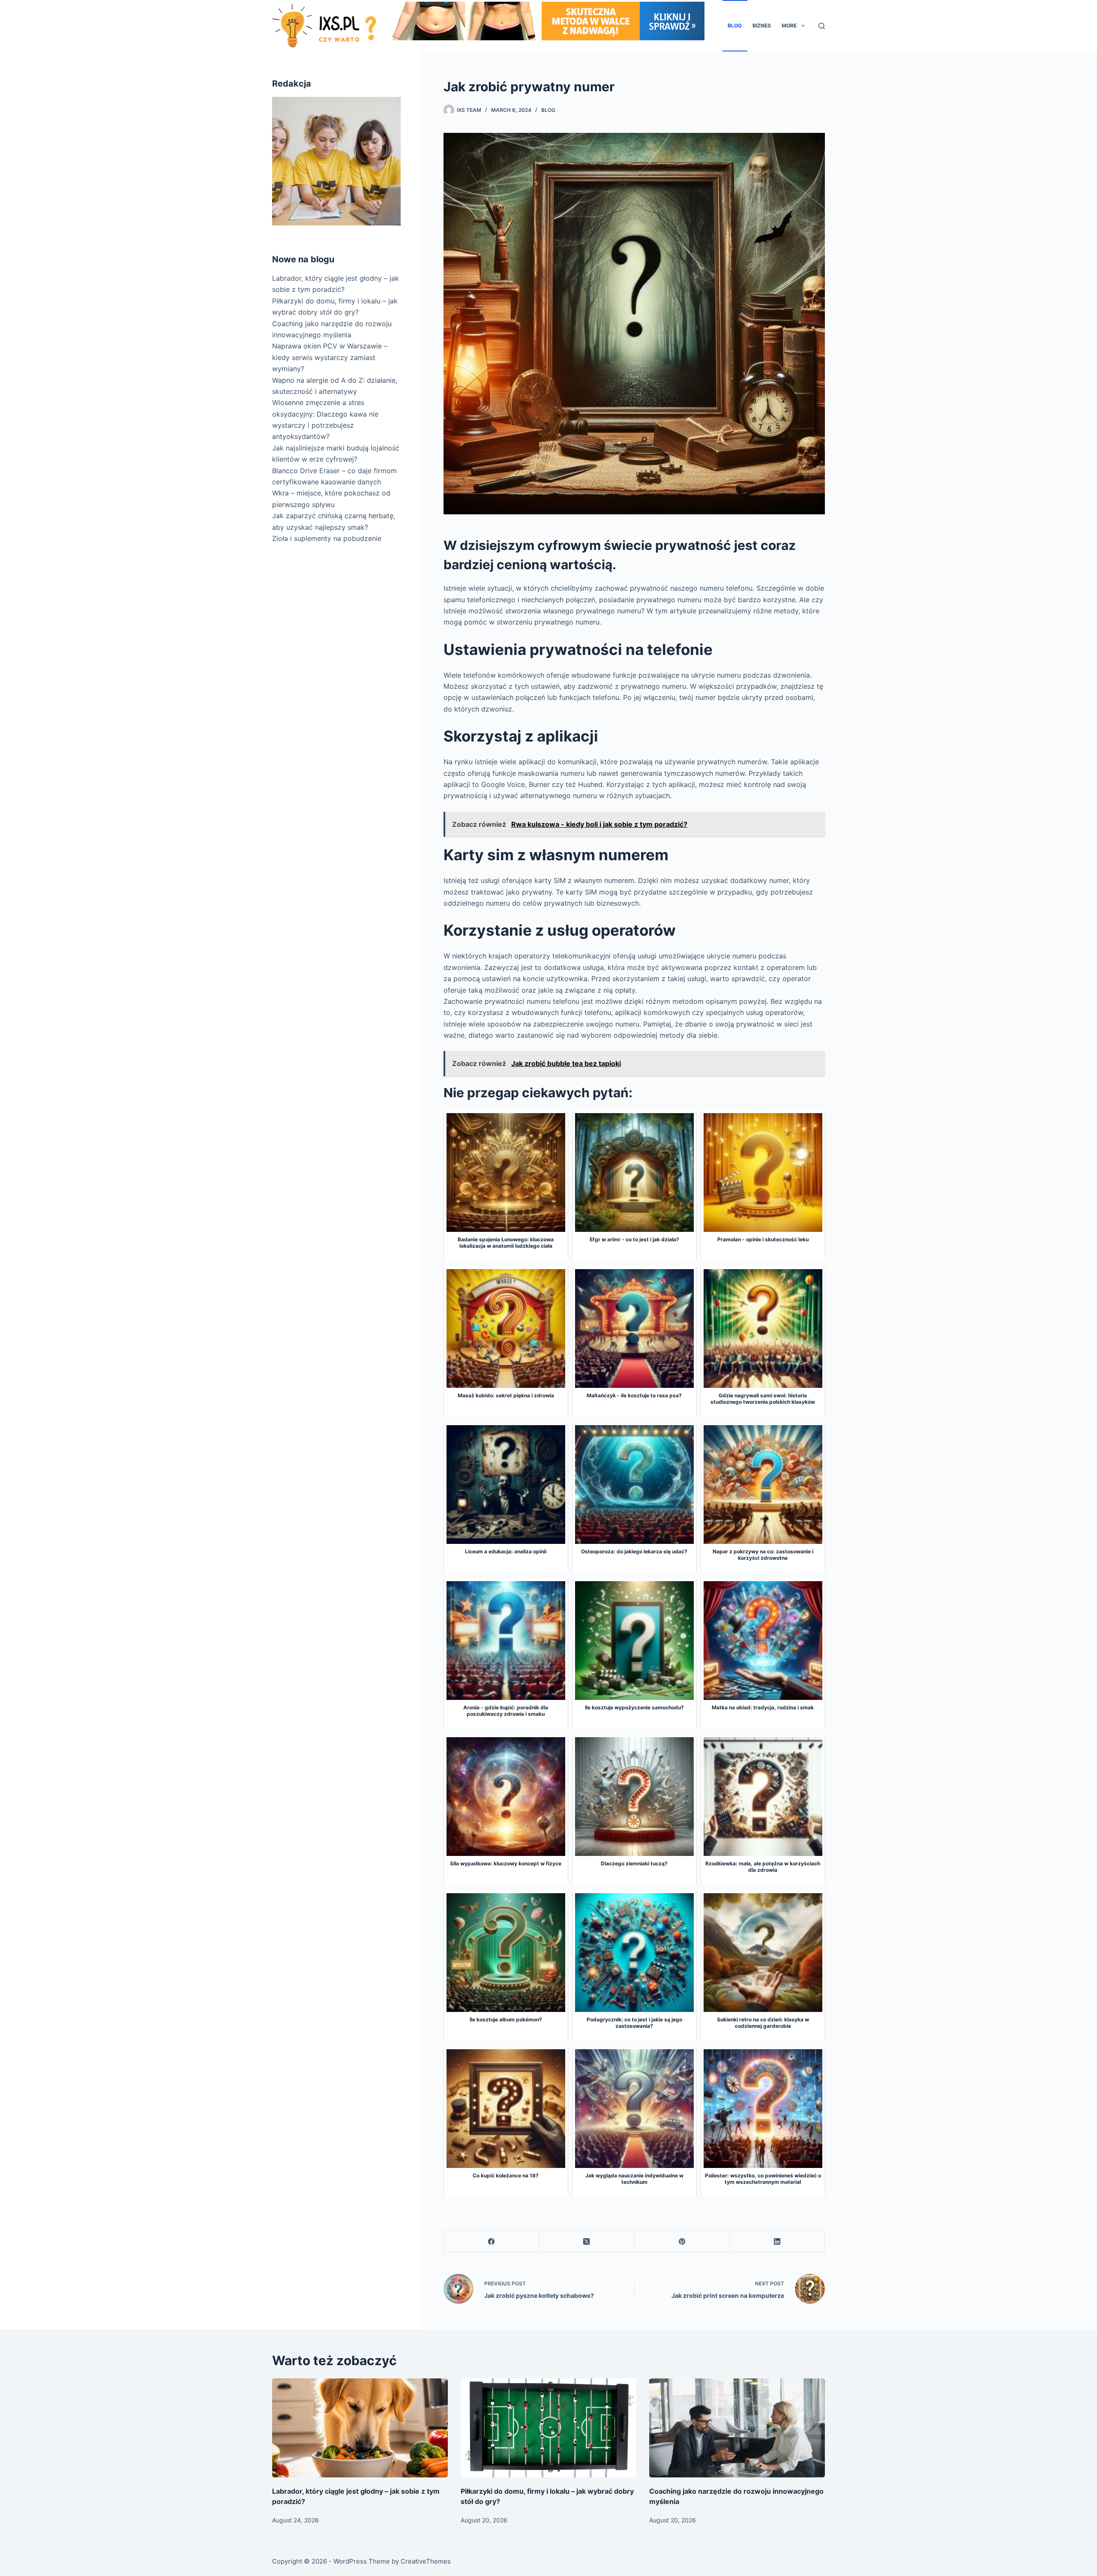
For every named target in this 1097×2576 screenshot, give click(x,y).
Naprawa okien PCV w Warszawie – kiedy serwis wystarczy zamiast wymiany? (330, 357)
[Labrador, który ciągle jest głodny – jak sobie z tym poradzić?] (360, 2428)
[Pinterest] (682, 2241)
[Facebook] (492, 2241)
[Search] (822, 26)
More (789, 26)
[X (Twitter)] (587, 2241)
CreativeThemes (426, 2561)
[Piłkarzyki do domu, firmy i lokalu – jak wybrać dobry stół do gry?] (548, 2428)
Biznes (762, 26)
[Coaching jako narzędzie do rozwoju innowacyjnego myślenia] (737, 2428)
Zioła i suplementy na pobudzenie (327, 538)
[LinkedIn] (777, 2241)
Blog (735, 26)
